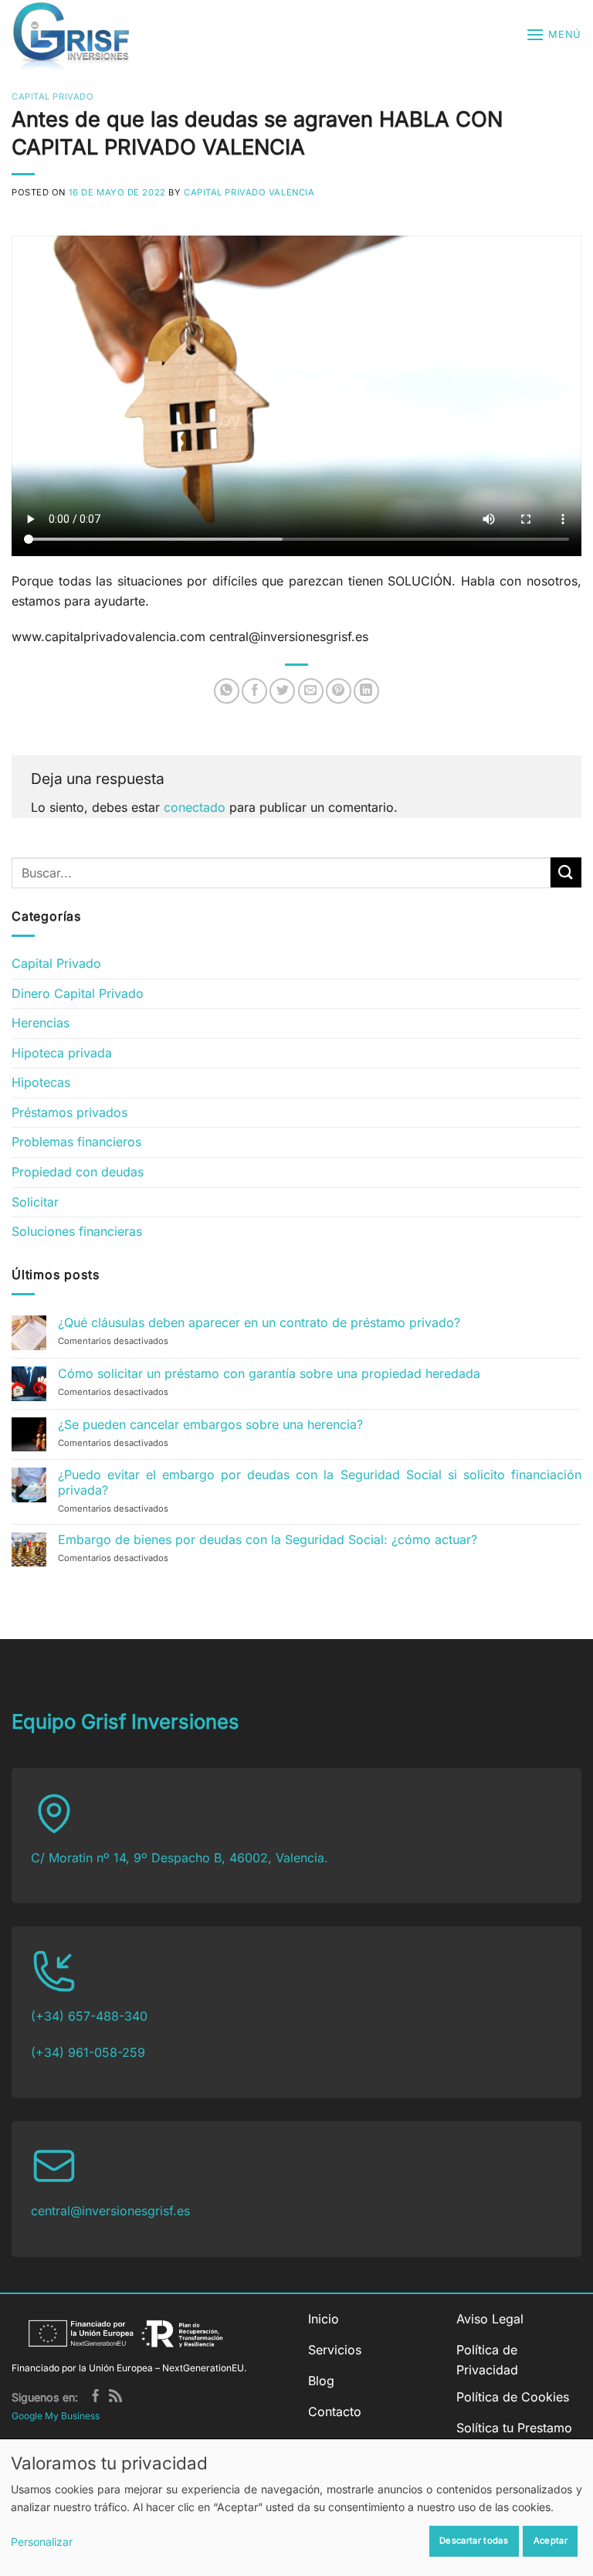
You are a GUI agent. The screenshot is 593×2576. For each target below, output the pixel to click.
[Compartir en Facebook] (254, 691)
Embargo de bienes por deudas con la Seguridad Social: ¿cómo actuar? (268, 1540)
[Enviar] (566, 872)
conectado (195, 807)
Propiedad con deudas (78, 1172)
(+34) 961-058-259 (88, 2052)
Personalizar (42, 2542)
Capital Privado (53, 97)
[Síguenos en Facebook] (95, 2397)
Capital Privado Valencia (249, 192)
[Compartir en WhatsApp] (227, 691)
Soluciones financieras (77, 1231)
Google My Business (56, 2416)
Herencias (41, 1023)
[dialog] (296, 2507)
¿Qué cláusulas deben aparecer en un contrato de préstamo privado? (259, 1323)
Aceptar (551, 2540)
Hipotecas (41, 1082)
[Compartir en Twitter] (282, 691)
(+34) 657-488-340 (89, 2016)
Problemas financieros (76, 1142)
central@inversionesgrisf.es (110, 2211)
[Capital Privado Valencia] (85, 35)
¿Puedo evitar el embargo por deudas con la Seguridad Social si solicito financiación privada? (320, 1482)
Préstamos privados (69, 1112)
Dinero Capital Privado (78, 993)
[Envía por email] (311, 691)
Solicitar (35, 1202)
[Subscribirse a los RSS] (115, 2397)
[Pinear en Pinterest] (339, 691)
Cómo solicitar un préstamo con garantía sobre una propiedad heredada (269, 1374)
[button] (554, 34)
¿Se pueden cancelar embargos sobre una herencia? (210, 1425)
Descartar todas (474, 2540)
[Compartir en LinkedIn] (366, 691)
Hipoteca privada (62, 1053)
